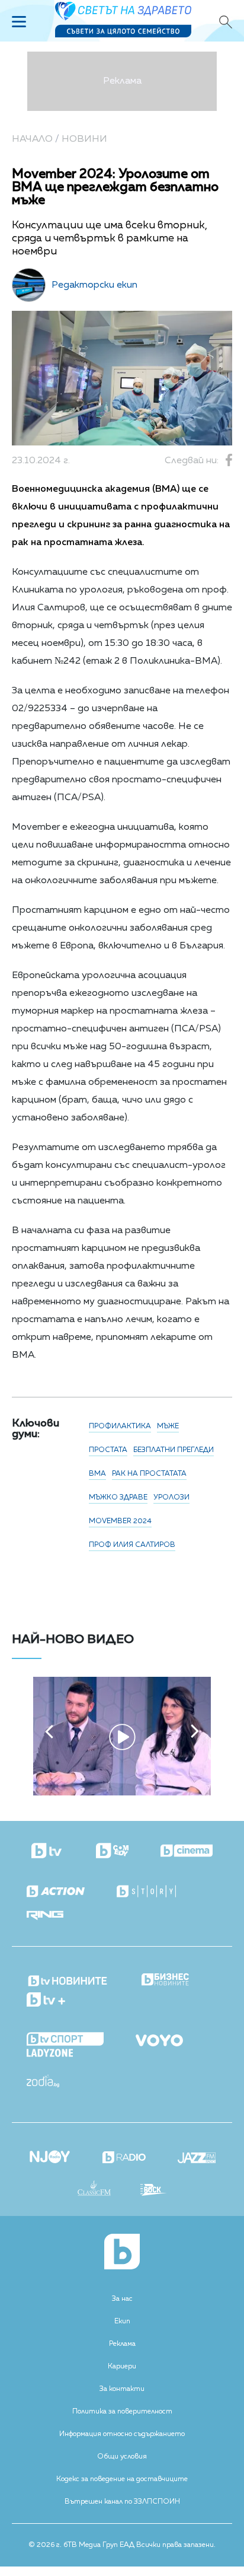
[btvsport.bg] (65, 2040)
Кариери (122, 2367)
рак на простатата (149, 1474)
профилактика (120, 1426)
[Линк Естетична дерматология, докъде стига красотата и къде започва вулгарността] (122, 1793)
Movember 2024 (120, 1521)
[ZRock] (154, 2191)
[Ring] (45, 1916)
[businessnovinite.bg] (165, 1980)
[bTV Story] (146, 1892)
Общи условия (122, 2457)
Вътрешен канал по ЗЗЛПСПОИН (122, 2502)
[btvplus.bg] (46, 2001)
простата (108, 1450)
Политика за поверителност (122, 2412)
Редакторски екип (94, 285)
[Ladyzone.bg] (50, 2054)
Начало (32, 139)
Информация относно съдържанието (122, 2434)
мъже (168, 1426)
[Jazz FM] (197, 2159)
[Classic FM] (94, 2189)
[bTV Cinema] (187, 1852)
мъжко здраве (118, 1498)
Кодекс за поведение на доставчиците (122, 2479)
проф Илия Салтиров (132, 1545)
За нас (122, 2299)
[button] (49, 1731)
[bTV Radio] (124, 2158)
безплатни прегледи (174, 1450)
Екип (122, 2322)
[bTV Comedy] (112, 1852)
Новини (84, 139)
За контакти (122, 2389)
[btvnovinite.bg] (68, 1978)
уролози (171, 1498)
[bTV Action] (56, 1892)
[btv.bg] (48, 1852)
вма (97, 1474)
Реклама (122, 2344)
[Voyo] (159, 2037)
